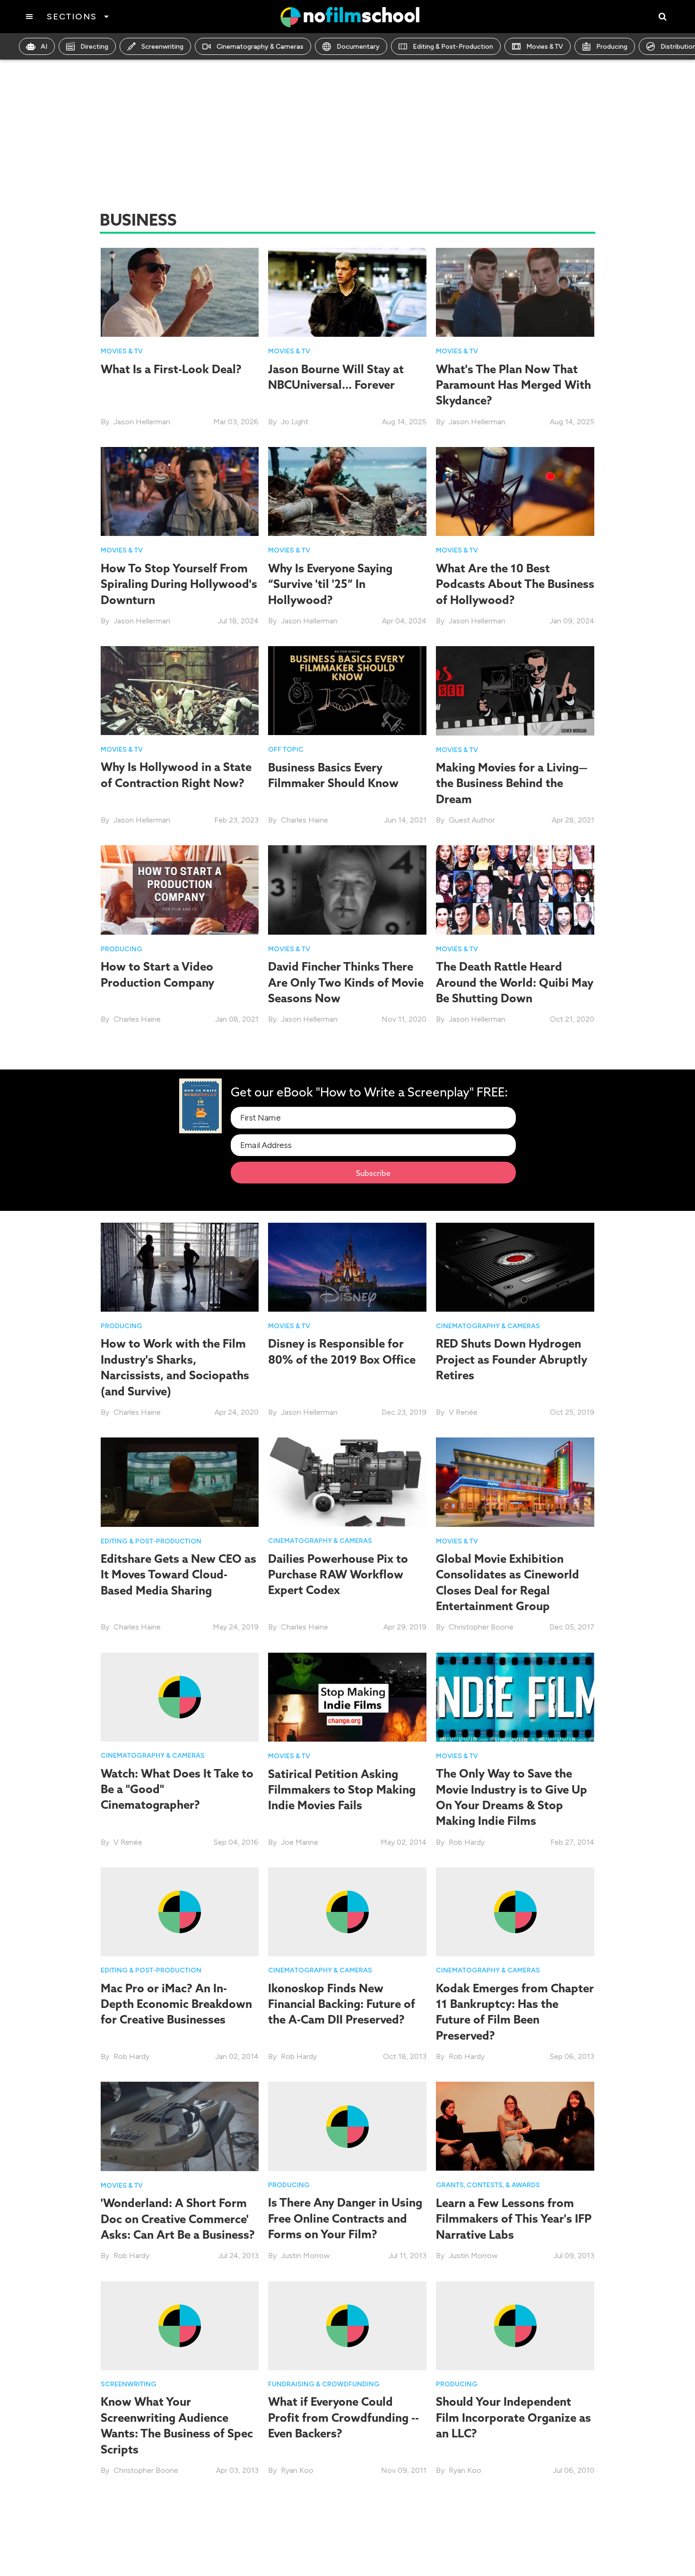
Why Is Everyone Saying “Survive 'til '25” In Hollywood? (330, 584)
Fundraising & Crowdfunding (324, 2384)
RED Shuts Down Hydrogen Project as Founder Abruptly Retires (512, 1359)
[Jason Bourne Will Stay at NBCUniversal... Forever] (347, 292)
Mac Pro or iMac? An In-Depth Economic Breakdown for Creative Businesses (176, 2004)
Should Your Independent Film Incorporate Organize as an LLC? (513, 2417)
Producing (612, 47)
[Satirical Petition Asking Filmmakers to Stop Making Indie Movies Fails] (347, 1696)
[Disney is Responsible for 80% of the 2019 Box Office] (347, 1266)
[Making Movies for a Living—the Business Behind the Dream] (515, 690)
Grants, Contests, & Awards (488, 2185)
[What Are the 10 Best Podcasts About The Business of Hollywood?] (515, 491)
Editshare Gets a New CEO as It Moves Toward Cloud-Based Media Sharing (178, 1574)
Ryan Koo (297, 2470)
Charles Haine (304, 820)
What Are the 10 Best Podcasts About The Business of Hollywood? (515, 584)
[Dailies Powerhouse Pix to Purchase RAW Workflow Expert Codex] (347, 1481)
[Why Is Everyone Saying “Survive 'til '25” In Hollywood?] (347, 491)
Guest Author (472, 820)
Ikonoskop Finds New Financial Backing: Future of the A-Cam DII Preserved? (342, 2004)
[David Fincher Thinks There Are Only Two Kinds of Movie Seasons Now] (347, 889)
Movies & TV (545, 47)
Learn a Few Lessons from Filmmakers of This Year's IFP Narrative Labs (514, 2219)
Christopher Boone (481, 1627)
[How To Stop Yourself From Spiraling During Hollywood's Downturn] (180, 491)
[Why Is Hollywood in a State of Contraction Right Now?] (180, 690)
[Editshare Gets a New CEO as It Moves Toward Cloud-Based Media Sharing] (180, 1481)
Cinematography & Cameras (260, 47)
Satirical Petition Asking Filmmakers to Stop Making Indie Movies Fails (342, 1790)
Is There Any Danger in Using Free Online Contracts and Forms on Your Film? (345, 2218)
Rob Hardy (467, 1842)
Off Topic (286, 749)
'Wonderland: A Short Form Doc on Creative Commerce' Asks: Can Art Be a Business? (178, 2219)
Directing (94, 47)
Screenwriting (162, 47)
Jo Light (295, 422)
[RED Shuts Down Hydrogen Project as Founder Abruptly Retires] (515, 1266)
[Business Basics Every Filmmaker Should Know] (347, 690)
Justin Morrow (305, 2256)
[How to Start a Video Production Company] (180, 889)
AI (44, 47)
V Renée (463, 1412)
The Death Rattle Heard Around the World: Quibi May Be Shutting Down (515, 982)
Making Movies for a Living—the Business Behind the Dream (512, 783)
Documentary (358, 47)
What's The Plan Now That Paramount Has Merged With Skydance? (513, 385)
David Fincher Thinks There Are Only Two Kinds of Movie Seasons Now (346, 982)
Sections (72, 17)
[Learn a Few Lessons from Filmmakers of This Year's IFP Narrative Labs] (515, 2125)
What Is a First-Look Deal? (171, 369)
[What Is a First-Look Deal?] (180, 292)
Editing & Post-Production (453, 47)
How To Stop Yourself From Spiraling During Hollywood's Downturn (179, 584)
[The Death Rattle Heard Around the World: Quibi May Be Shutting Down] (515, 889)
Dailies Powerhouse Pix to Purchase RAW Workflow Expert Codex (338, 1574)
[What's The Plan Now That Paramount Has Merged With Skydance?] (515, 292)
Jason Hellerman (142, 422)
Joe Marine (300, 1842)
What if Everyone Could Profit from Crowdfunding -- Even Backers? (343, 2417)
